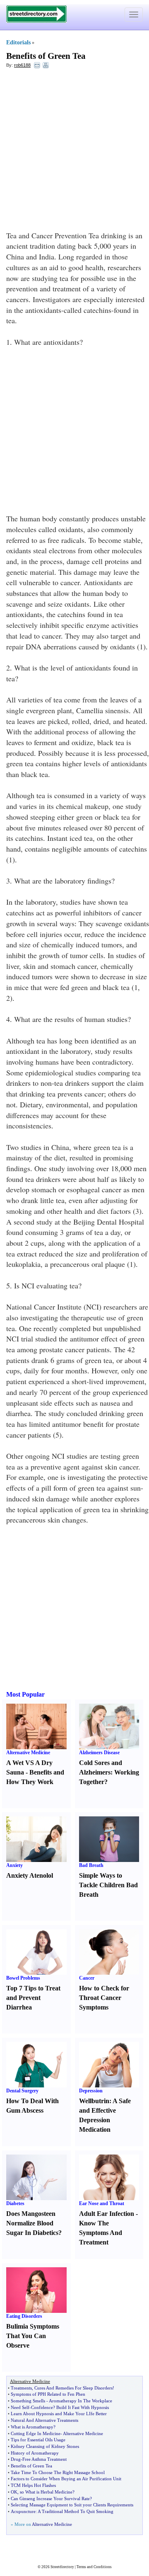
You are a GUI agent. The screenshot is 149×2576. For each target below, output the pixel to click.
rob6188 (22, 65)
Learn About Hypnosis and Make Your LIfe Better (59, 2414)
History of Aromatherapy (35, 2453)
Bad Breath (91, 1865)
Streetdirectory (62, 2567)
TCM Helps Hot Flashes (33, 2485)
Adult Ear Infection (107, 2214)
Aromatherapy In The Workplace (81, 2401)
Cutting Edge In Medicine (36, 2433)
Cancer (87, 1978)
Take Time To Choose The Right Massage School (58, 2472)
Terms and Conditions (94, 2567)
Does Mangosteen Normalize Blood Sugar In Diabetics (32, 2223)
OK (14, 2492)
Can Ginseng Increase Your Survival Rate (50, 2499)
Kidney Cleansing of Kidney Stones (45, 2446)
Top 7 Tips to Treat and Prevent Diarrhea (33, 1998)
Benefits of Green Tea (46, 56)
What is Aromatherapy (32, 2427)
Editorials (18, 42)
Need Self (20, 2407)
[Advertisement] (74, 152)
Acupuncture (23, 2511)
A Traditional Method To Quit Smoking (76, 2511)
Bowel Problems (23, 1978)
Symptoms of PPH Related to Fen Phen (48, 2394)
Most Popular (25, 1694)
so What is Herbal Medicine (46, 2492)
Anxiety (14, 1865)
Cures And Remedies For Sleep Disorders (73, 2388)
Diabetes (15, 2203)
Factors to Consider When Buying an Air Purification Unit (66, 2479)
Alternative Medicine (28, 1753)
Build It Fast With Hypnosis (83, 2407)
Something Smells (28, 2401)
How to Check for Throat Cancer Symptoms (104, 1998)
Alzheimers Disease (99, 1753)
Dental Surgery (22, 2091)
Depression (91, 2091)
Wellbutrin (94, 2101)
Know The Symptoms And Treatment (101, 2233)
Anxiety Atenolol (30, 1875)
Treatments (21, 2388)
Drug (16, 2459)
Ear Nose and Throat (102, 2203)
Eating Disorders (24, 2316)
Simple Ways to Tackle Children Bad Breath (108, 1885)
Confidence (42, 2407)
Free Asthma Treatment (44, 2459)
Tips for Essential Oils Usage (38, 2440)
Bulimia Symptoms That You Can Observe (33, 2336)
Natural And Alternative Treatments (44, 2420)
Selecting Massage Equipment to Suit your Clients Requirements (72, 2505)
